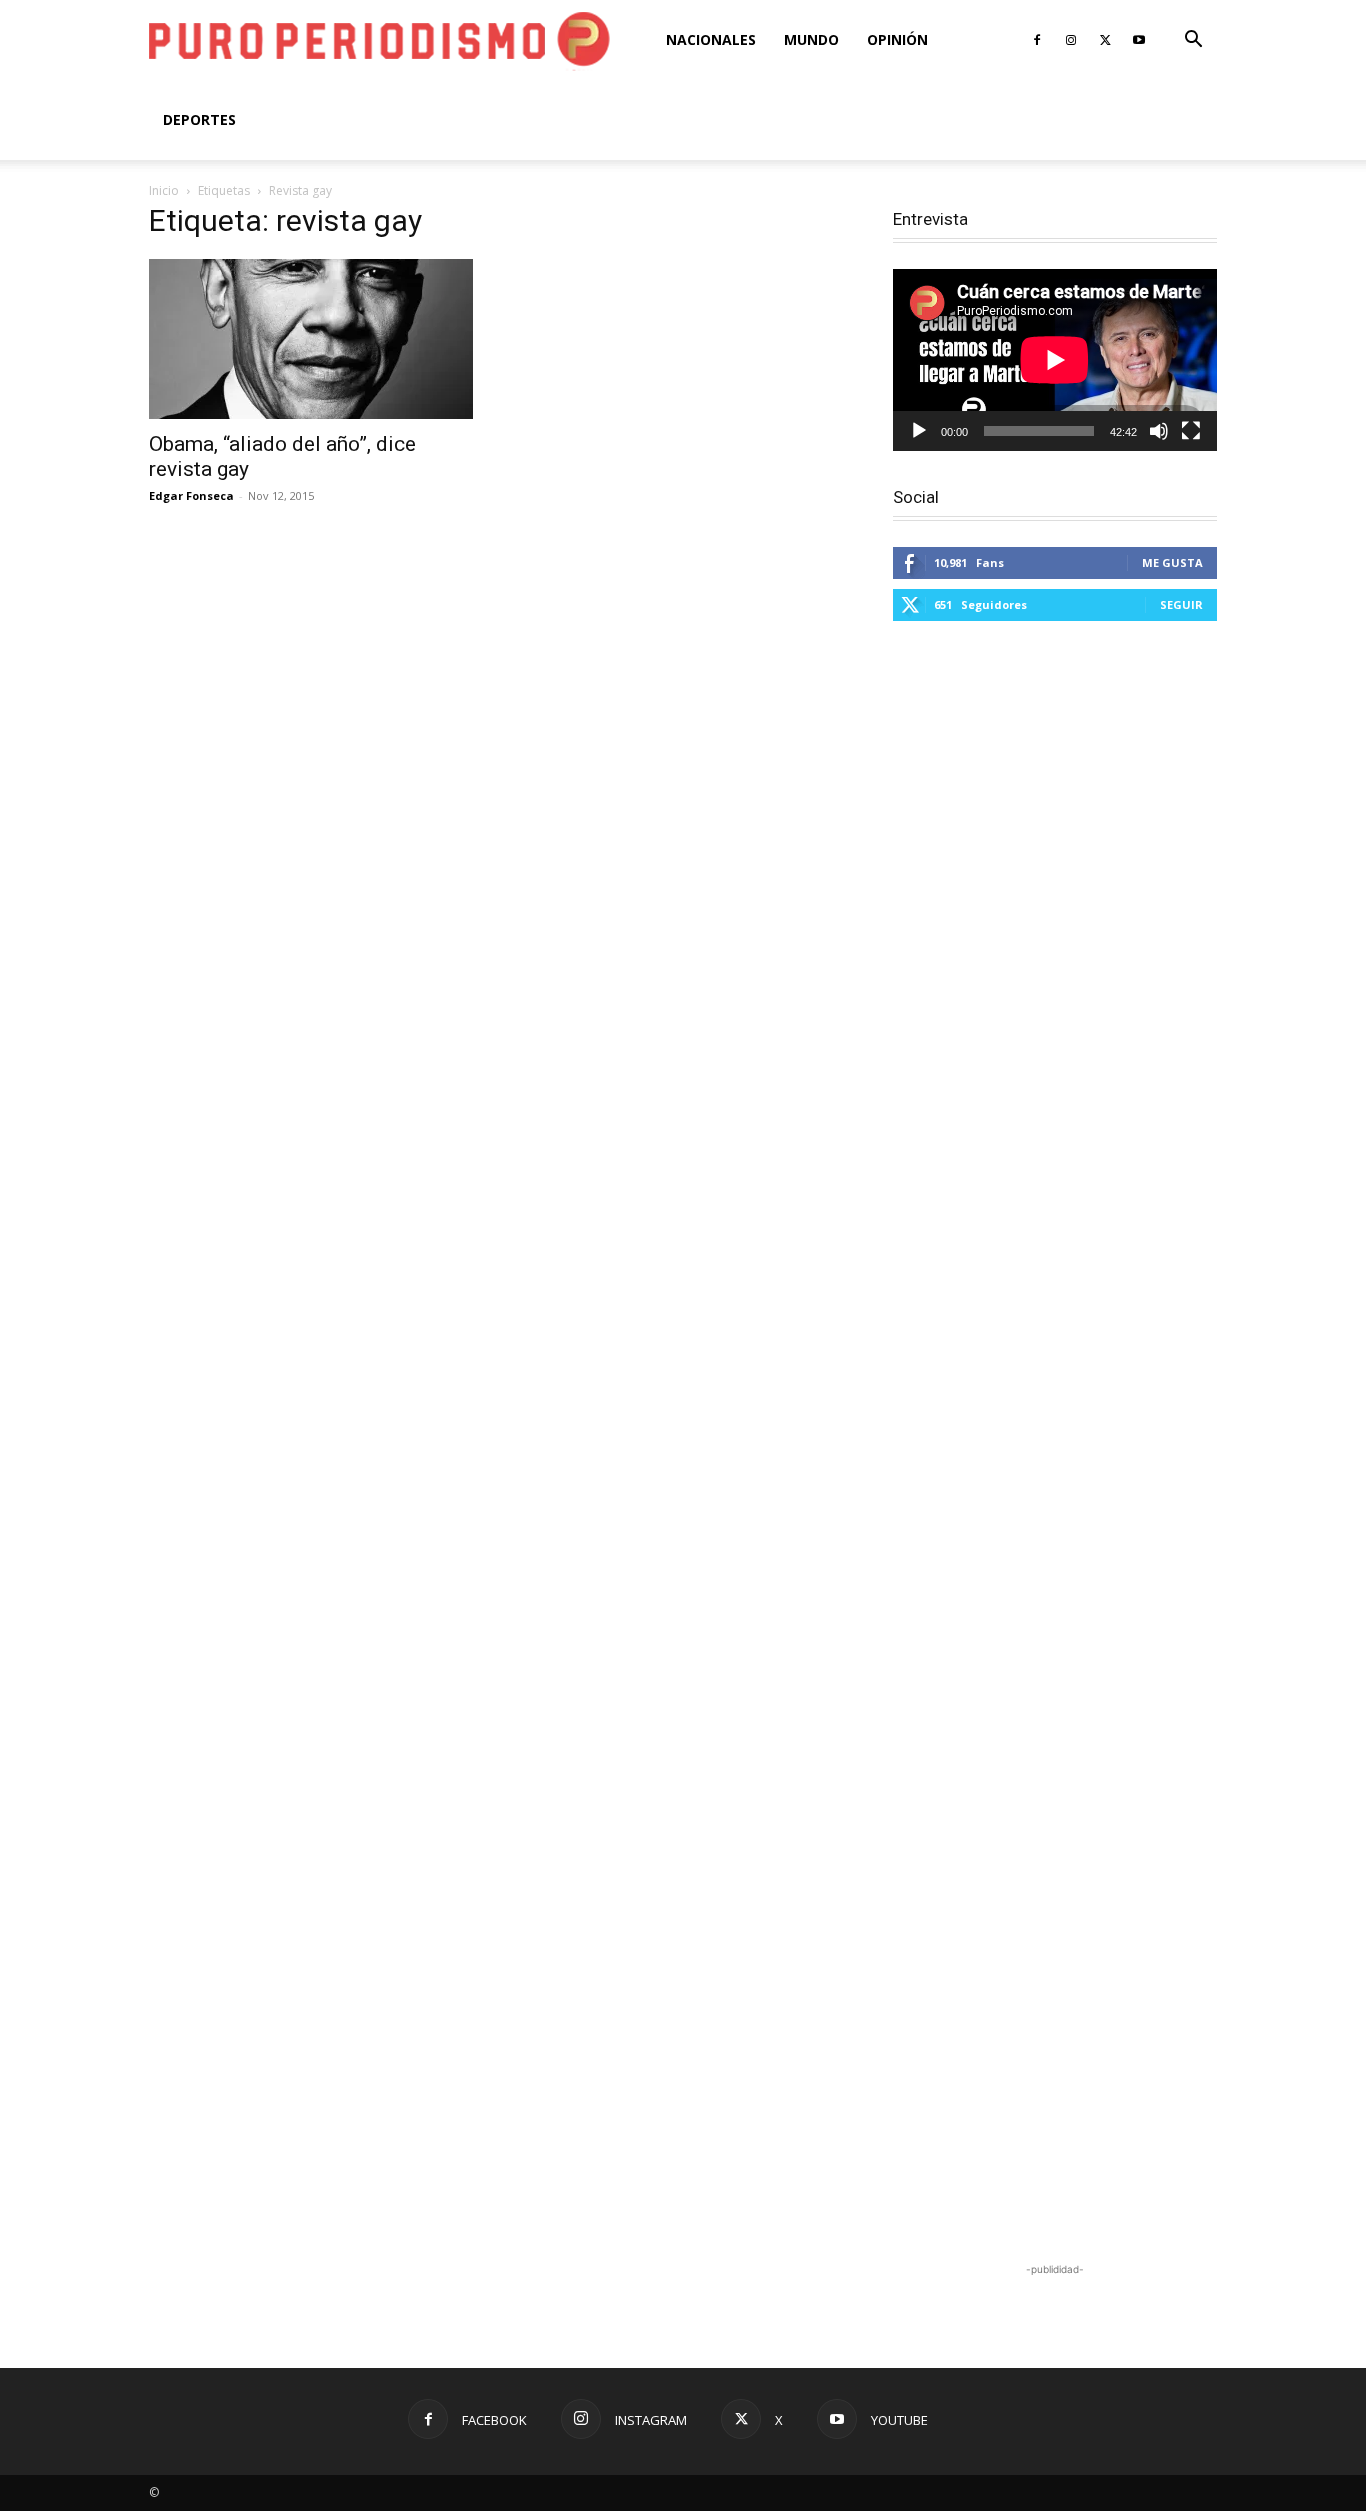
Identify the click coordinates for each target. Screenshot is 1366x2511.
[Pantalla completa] (1191, 431)
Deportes (199, 119)
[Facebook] (1037, 40)
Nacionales (711, 39)
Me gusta (1172, 562)
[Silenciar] (1159, 431)
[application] (1055, 360)
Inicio (164, 190)
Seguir (1181, 604)
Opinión (897, 39)
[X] (1105, 40)
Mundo (811, 39)
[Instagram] (1071, 40)
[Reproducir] (919, 431)
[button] (1193, 41)
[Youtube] (1139, 40)
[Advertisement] (1055, 1444)
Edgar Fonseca (191, 495)
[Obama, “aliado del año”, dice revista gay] (311, 339)
